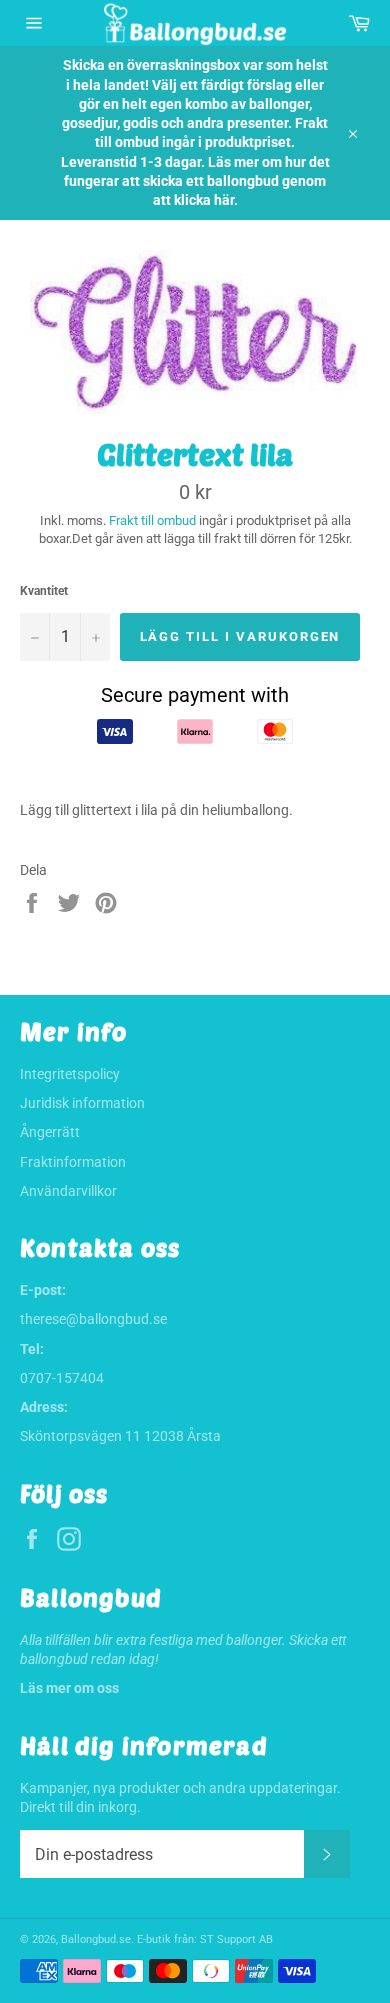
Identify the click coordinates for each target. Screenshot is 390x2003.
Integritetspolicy (70, 1074)
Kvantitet (44, 591)
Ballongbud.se (96, 1939)
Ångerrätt (50, 1132)
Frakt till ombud (154, 520)
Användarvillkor (68, 1191)
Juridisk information (82, 1103)
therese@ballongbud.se (93, 1319)
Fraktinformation (73, 1162)
